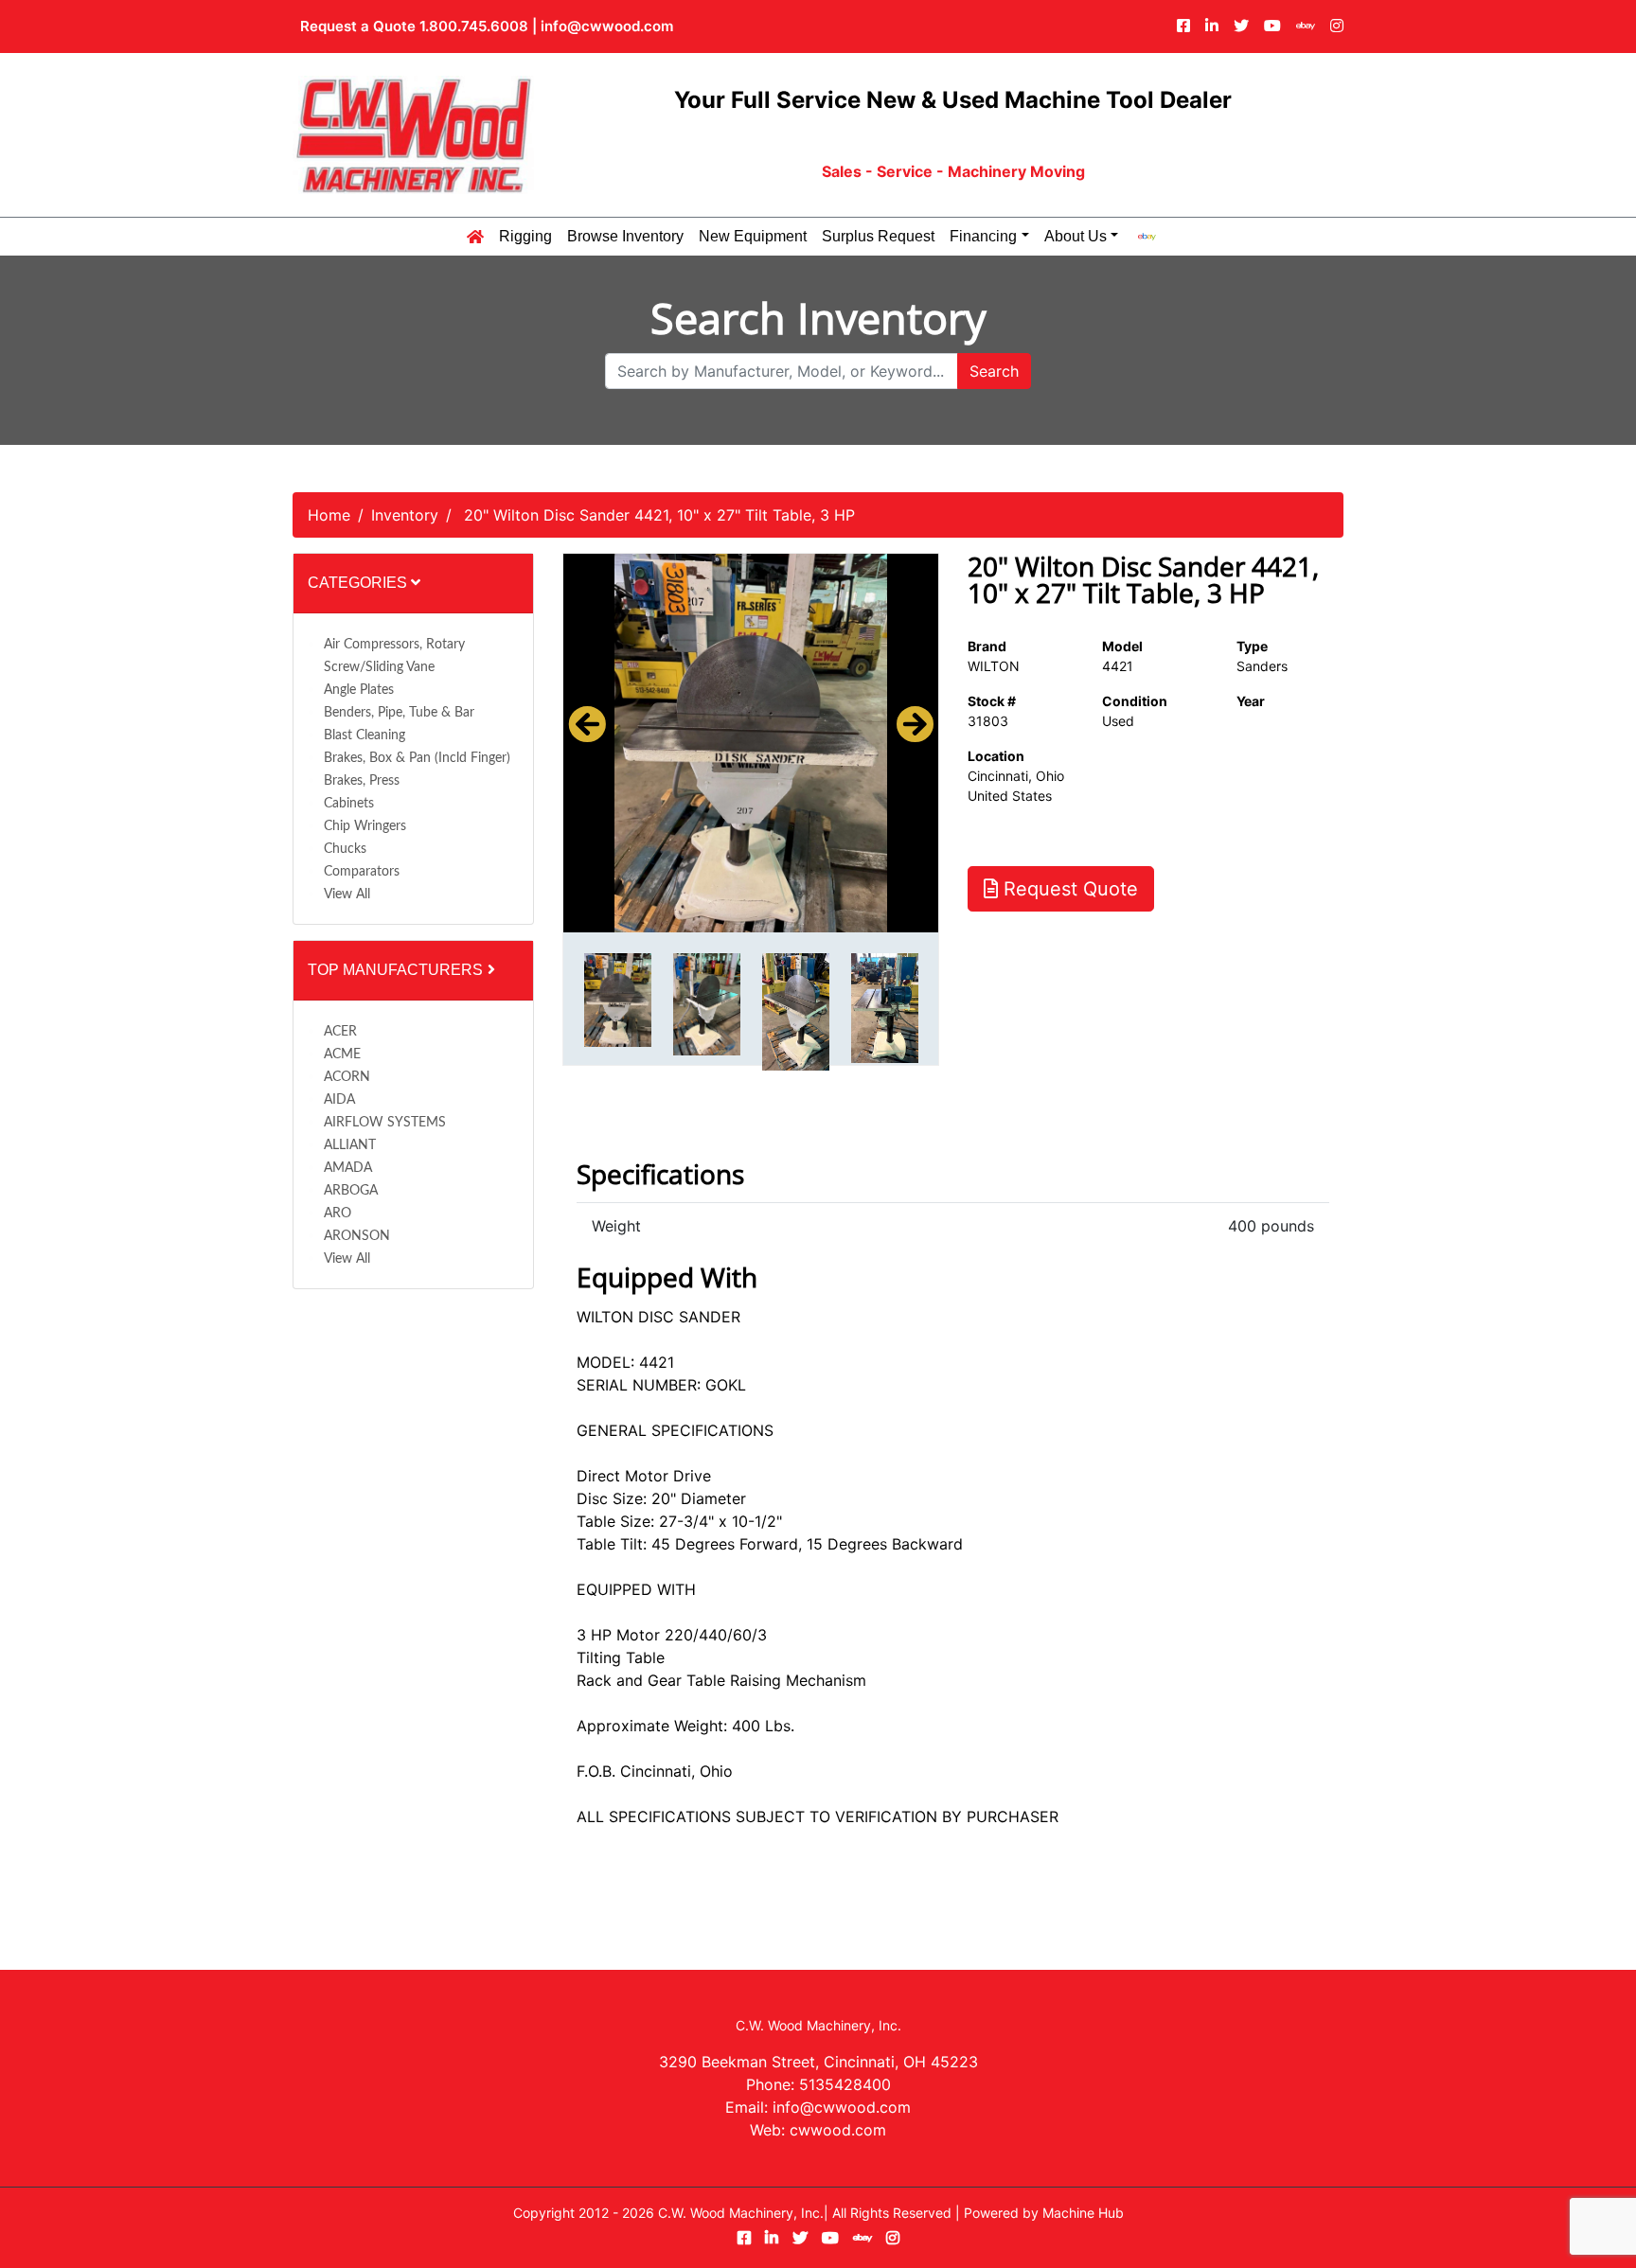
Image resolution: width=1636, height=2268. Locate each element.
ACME (342, 1054)
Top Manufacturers (397, 970)
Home (329, 515)
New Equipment (753, 237)
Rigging (525, 237)
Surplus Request (878, 237)
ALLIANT (350, 1145)
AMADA (348, 1168)
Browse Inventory (625, 237)
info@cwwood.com (607, 26)
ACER (340, 1032)
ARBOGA (351, 1191)
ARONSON (357, 1236)
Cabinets (349, 804)
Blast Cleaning (365, 735)
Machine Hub (1083, 2213)
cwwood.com (838, 2130)
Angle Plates (359, 690)
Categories (359, 583)
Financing (983, 237)
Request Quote (1068, 889)
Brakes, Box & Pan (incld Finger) (417, 758)
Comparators (362, 872)
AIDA (339, 1100)
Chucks (345, 849)
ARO (338, 1214)
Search (994, 371)
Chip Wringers (365, 826)
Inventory (405, 515)
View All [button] (347, 895)
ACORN (347, 1077)
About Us (1076, 237)
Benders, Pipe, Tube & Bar (399, 713)
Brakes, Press (362, 781)
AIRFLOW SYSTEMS (385, 1123)
